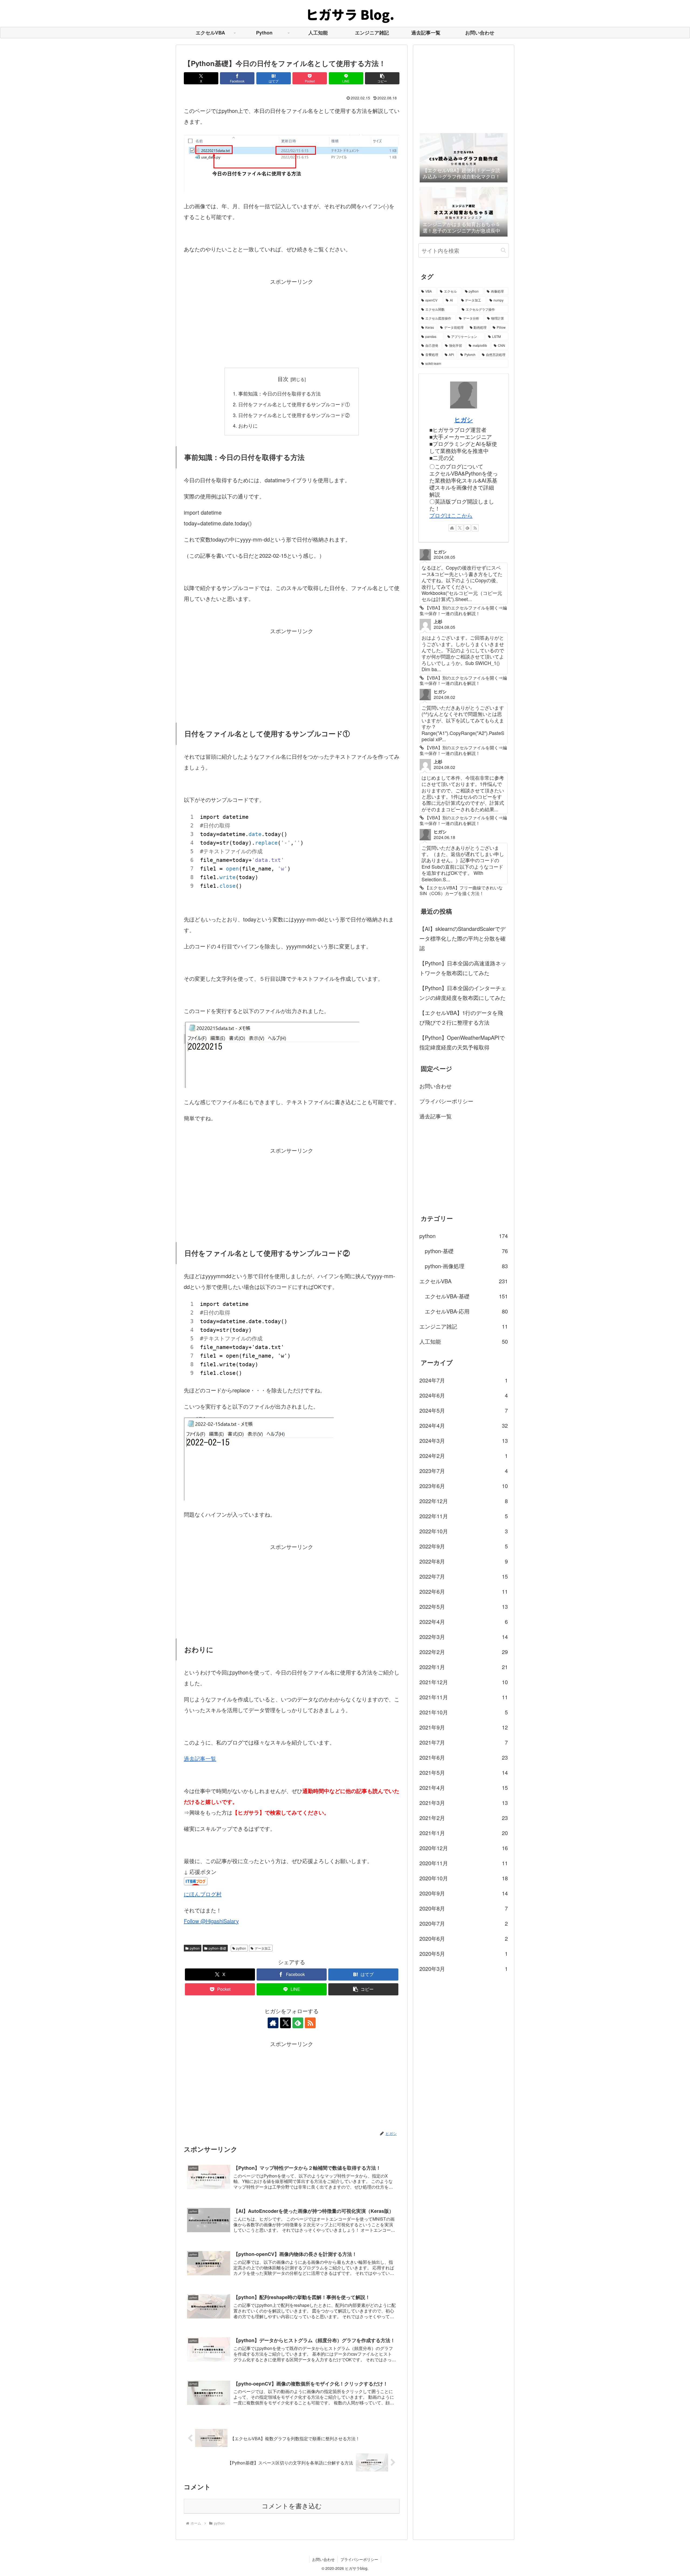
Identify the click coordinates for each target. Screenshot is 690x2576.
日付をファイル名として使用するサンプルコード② (294, 415)
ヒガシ (464, 419)
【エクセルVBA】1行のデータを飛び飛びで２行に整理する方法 (461, 1017)
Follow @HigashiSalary (211, 1921)
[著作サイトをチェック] (273, 2023)
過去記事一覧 (200, 1758)
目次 (283, 379)
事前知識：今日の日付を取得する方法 (280, 393)
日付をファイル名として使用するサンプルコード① (294, 404)
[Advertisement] (292, 325)
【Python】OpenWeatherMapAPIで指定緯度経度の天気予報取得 (462, 1042)
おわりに (248, 425)
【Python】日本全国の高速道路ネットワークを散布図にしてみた (463, 968)
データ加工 (263, 1948)
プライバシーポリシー (446, 1101)
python (195, 1948)
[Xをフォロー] (285, 2023)
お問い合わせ (436, 1086)
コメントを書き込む (292, 2506)
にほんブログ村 (203, 1894)
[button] (382, 78)
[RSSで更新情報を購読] (310, 2023)
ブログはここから (451, 515)
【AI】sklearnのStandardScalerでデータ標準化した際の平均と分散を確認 (463, 938)
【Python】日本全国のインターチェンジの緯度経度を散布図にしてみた (463, 993)
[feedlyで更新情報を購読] (298, 2023)
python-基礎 (217, 1948)
